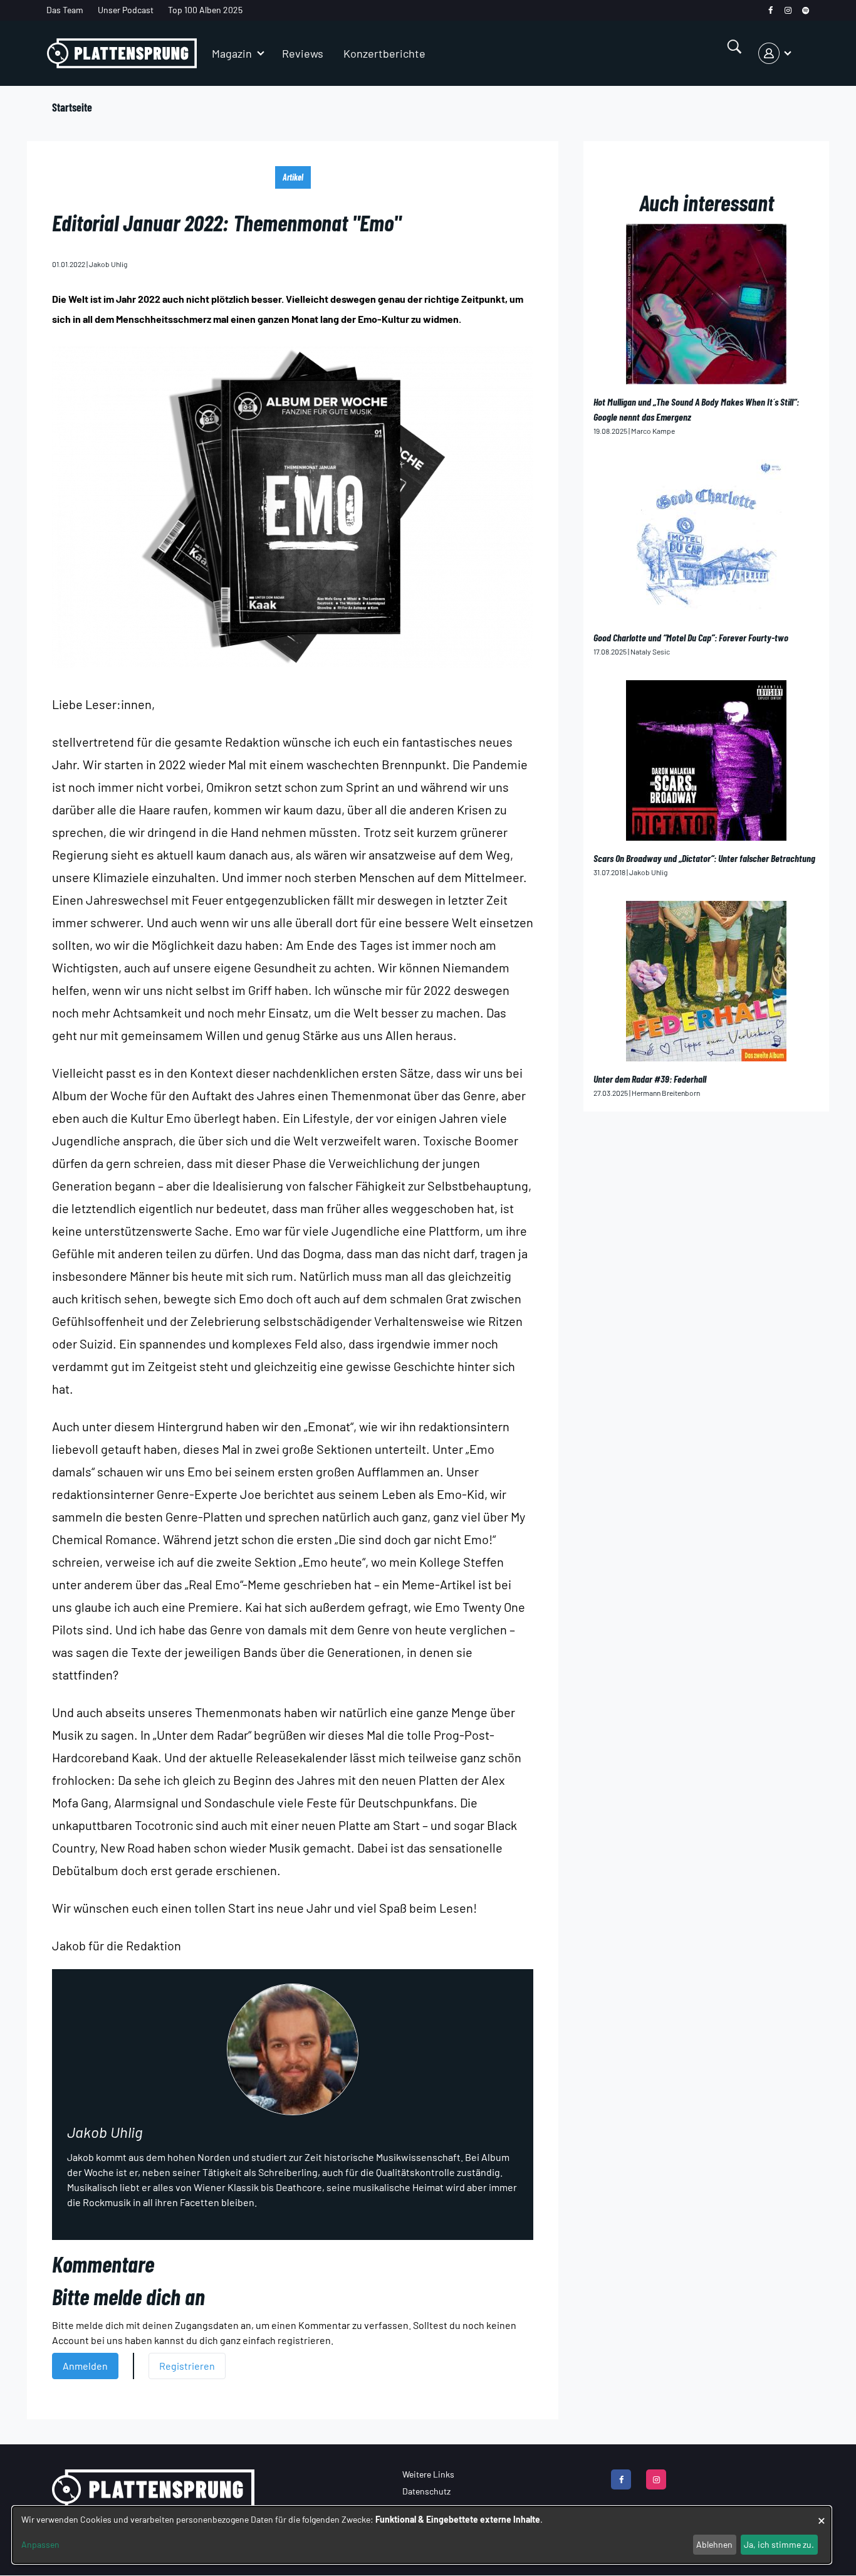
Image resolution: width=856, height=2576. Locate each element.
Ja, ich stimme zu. (779, 2544)
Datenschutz (426, 2491)
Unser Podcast (126, 10)
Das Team (65, 10)
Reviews (303, 53)
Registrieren (187, 2366)
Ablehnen (714, 2544)
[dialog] (422, 2535)
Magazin (232, 53)
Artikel (293, 177)
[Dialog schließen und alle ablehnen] (822, 2514)
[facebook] (770, 10)
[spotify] (806, 10)
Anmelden (85, 2366)
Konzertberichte (384, 53)
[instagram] (788, 10)
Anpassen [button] (40, 2544)
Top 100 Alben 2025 (205, 10)
